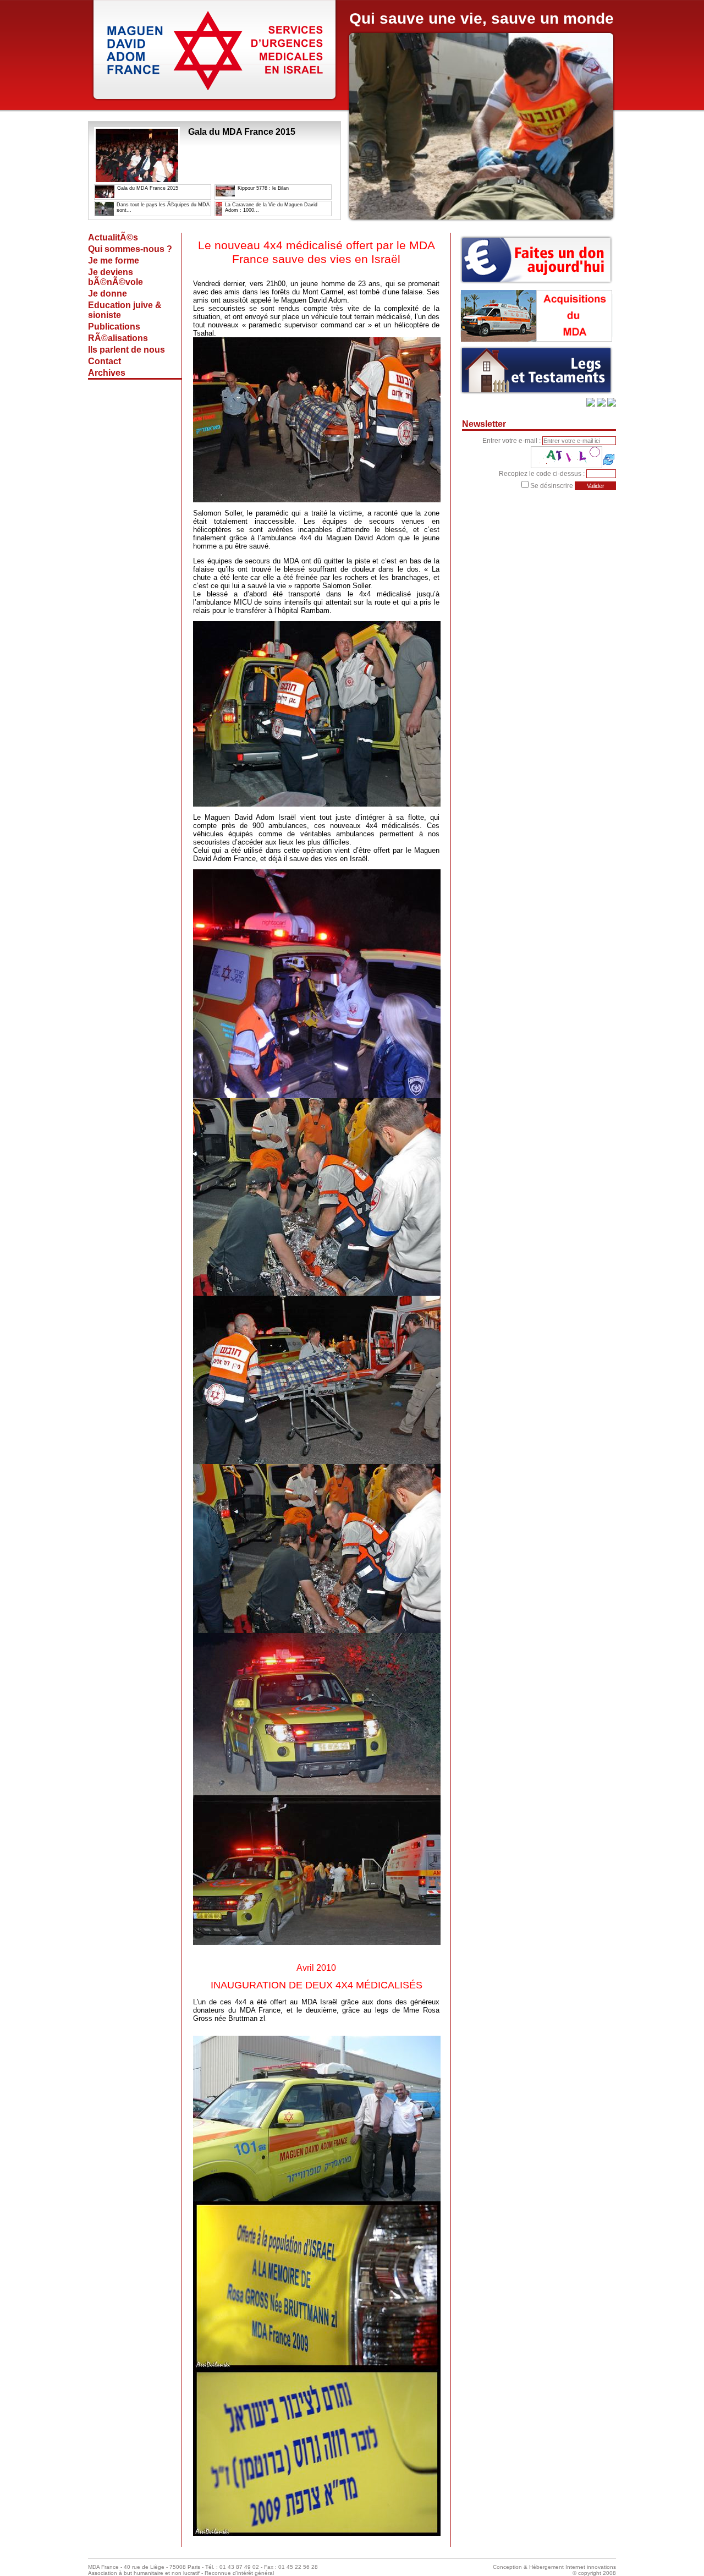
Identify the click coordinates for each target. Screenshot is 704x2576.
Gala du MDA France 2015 (148, 188)
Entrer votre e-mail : (512, 441)
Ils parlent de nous (127, 350)
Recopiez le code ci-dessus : (543, 474)
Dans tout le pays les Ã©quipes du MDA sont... (163, 207)
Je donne (108, 294)
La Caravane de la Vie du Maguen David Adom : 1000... (271, 207)
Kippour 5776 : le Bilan (263, 188)
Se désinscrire (552, 486)
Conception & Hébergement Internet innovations (554, 2567)
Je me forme (114, 261)
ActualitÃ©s (113, 237)
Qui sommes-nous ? (130, 249)
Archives (107, 373)
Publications (114, 327)
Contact (105, 361)
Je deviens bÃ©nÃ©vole (116, 277)
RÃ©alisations (118, 338)
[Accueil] (215, 102)
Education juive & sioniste (125, 310)
